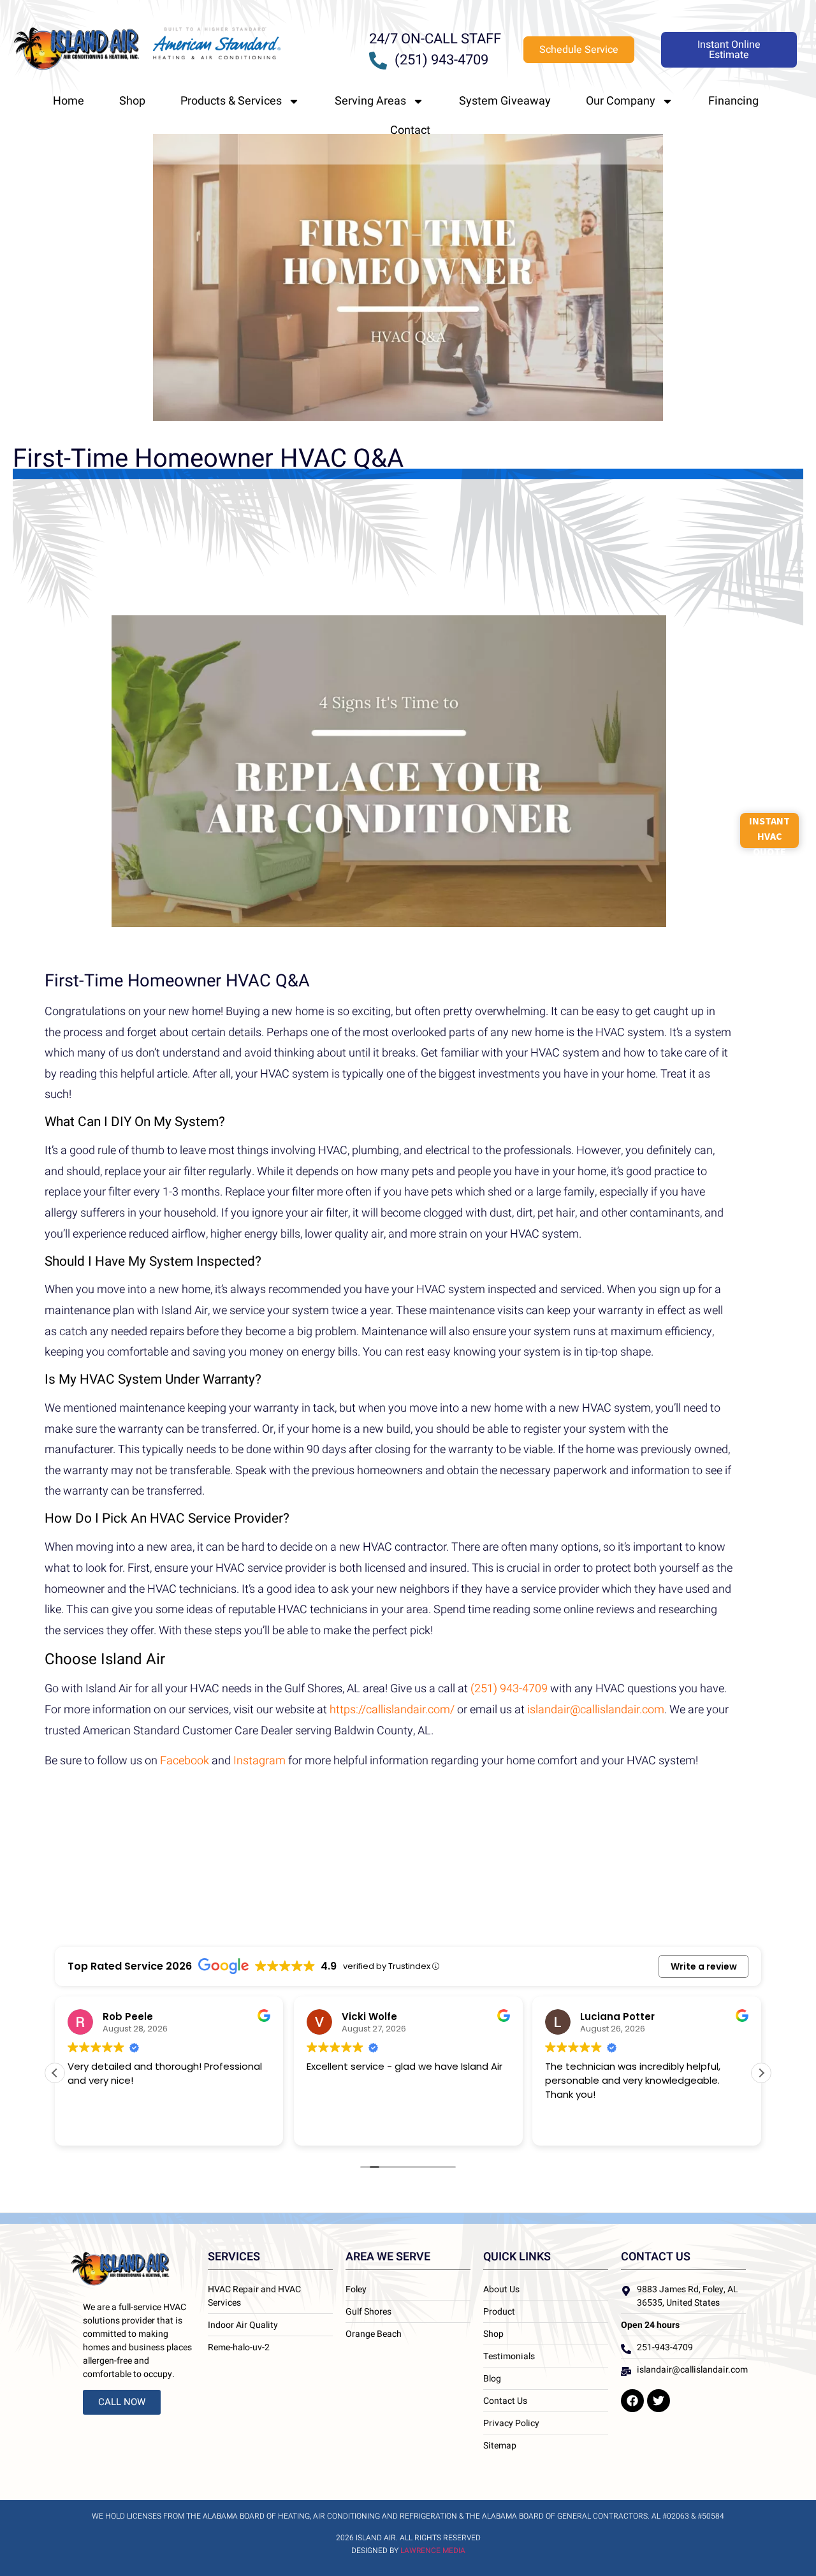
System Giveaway (505, 101)
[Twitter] (659, 2401)
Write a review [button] (704, 1966)
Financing (733, 101)
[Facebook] (632, 2401)
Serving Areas (370, 101)
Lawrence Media (433, 2550)
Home (69, 101)
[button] (761, 2073)
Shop (132, 101)
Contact (410, 130)
